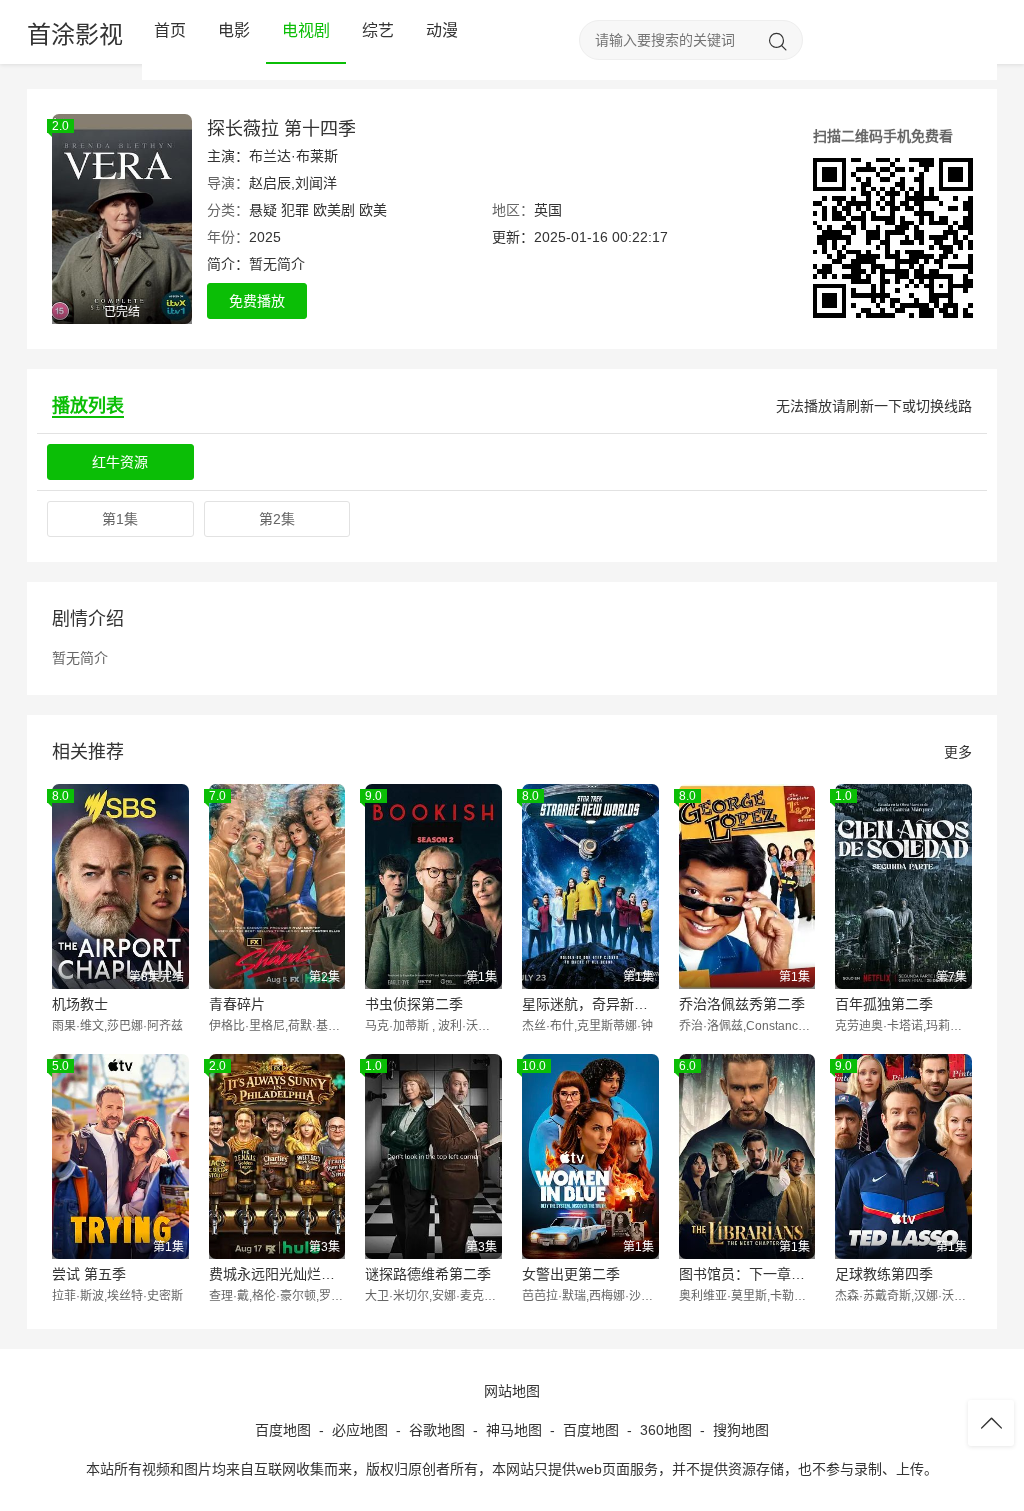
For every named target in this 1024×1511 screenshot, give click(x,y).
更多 (958, 752)
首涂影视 (75, 34)
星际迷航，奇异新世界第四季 (590, 1004)
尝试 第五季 (89, 1274)
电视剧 (306, 30)
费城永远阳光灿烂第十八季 (277, 1274)
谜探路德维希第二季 (428, 1274)
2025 (265, 237)
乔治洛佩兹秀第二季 (742, 1004)
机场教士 (80, 1004)
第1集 (120, 519)
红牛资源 (120, 462)
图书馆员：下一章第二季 (747, 1274)
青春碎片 (237, 1004)
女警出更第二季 (571, 1274)
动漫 (442, 30)
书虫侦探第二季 (414, 1004)
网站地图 (512, 1391)
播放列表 (88, 406)
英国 (548, 210)
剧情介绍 (88, 619)
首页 (170, 30)
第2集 (277, 519)
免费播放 (257, 301)
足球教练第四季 (884, 1274)
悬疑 (263, 210)
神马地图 (514, 1430)
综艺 (378, 30)
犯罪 (295, 210)
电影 (234, 30)
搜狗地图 (741, 1430)
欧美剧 (334, 210)
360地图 (666, 1430)
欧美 (373, 210)
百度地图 (283, 1430)
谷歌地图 (437, 1430)
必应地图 (360, 1430)
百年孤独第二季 (884, 1004)
